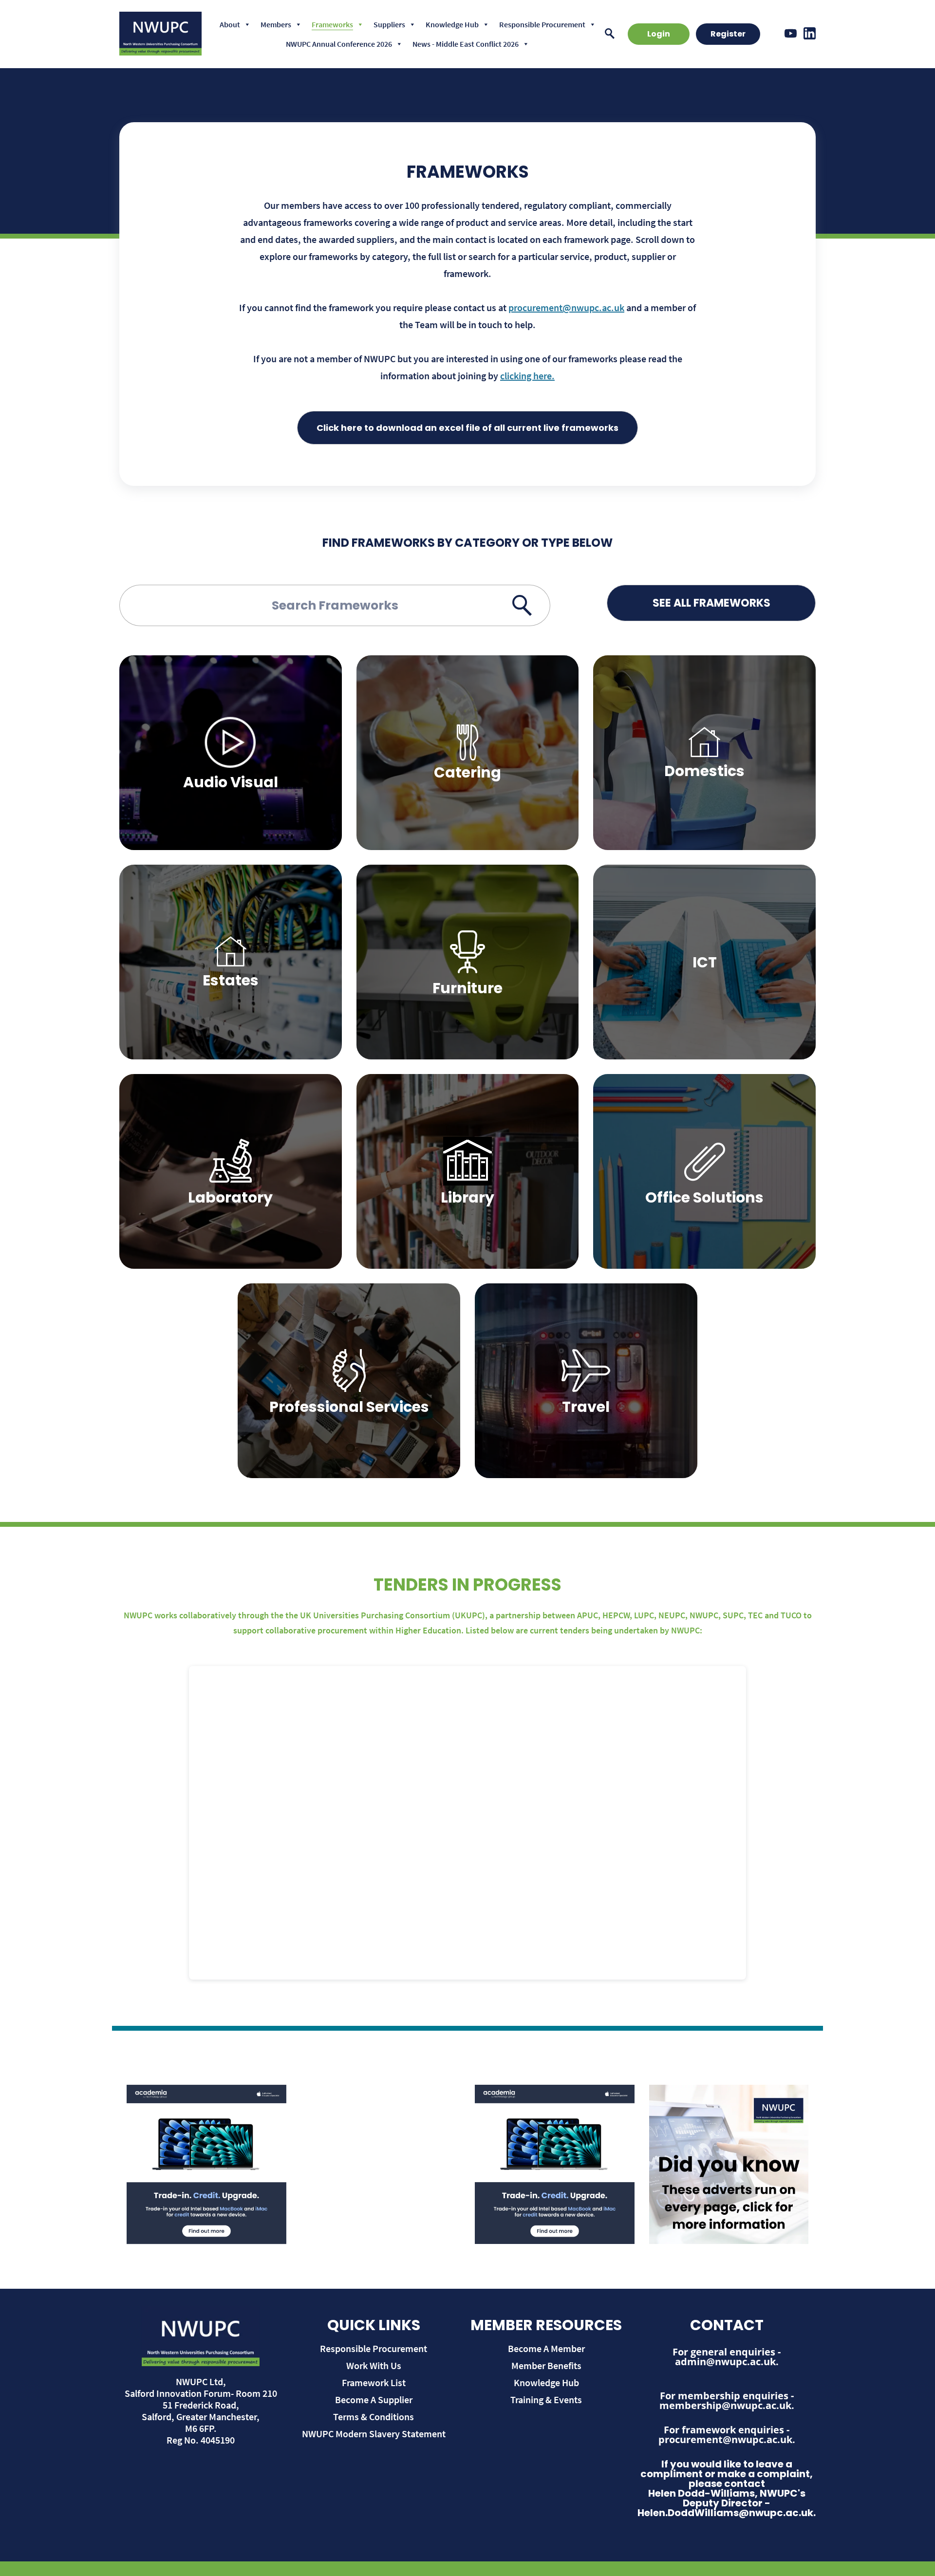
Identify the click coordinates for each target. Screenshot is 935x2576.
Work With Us (374, 2365)
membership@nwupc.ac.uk (725, 2405)
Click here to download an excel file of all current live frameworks (467, 428)
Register (728, 34)
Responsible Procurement (542, 24)
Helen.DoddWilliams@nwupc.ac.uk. (727, 2513)
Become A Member (546, 2348)
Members (276, 24)
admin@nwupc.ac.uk (725, 2362)
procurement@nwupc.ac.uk (566, 307)
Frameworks (332, 24)
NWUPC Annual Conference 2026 (339, 44)
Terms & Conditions (374, 2417)
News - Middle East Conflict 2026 (466, 44)
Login (659, 34)
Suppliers (389, 24)
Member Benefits (546, 2365)
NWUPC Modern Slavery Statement (374, 2434)
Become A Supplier (374, 2400)
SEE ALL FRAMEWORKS (711, 603)
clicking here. (527, 376)
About (230, 24)
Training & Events (546, 2400)
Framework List (374, 2382)
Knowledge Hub (452, 24)
